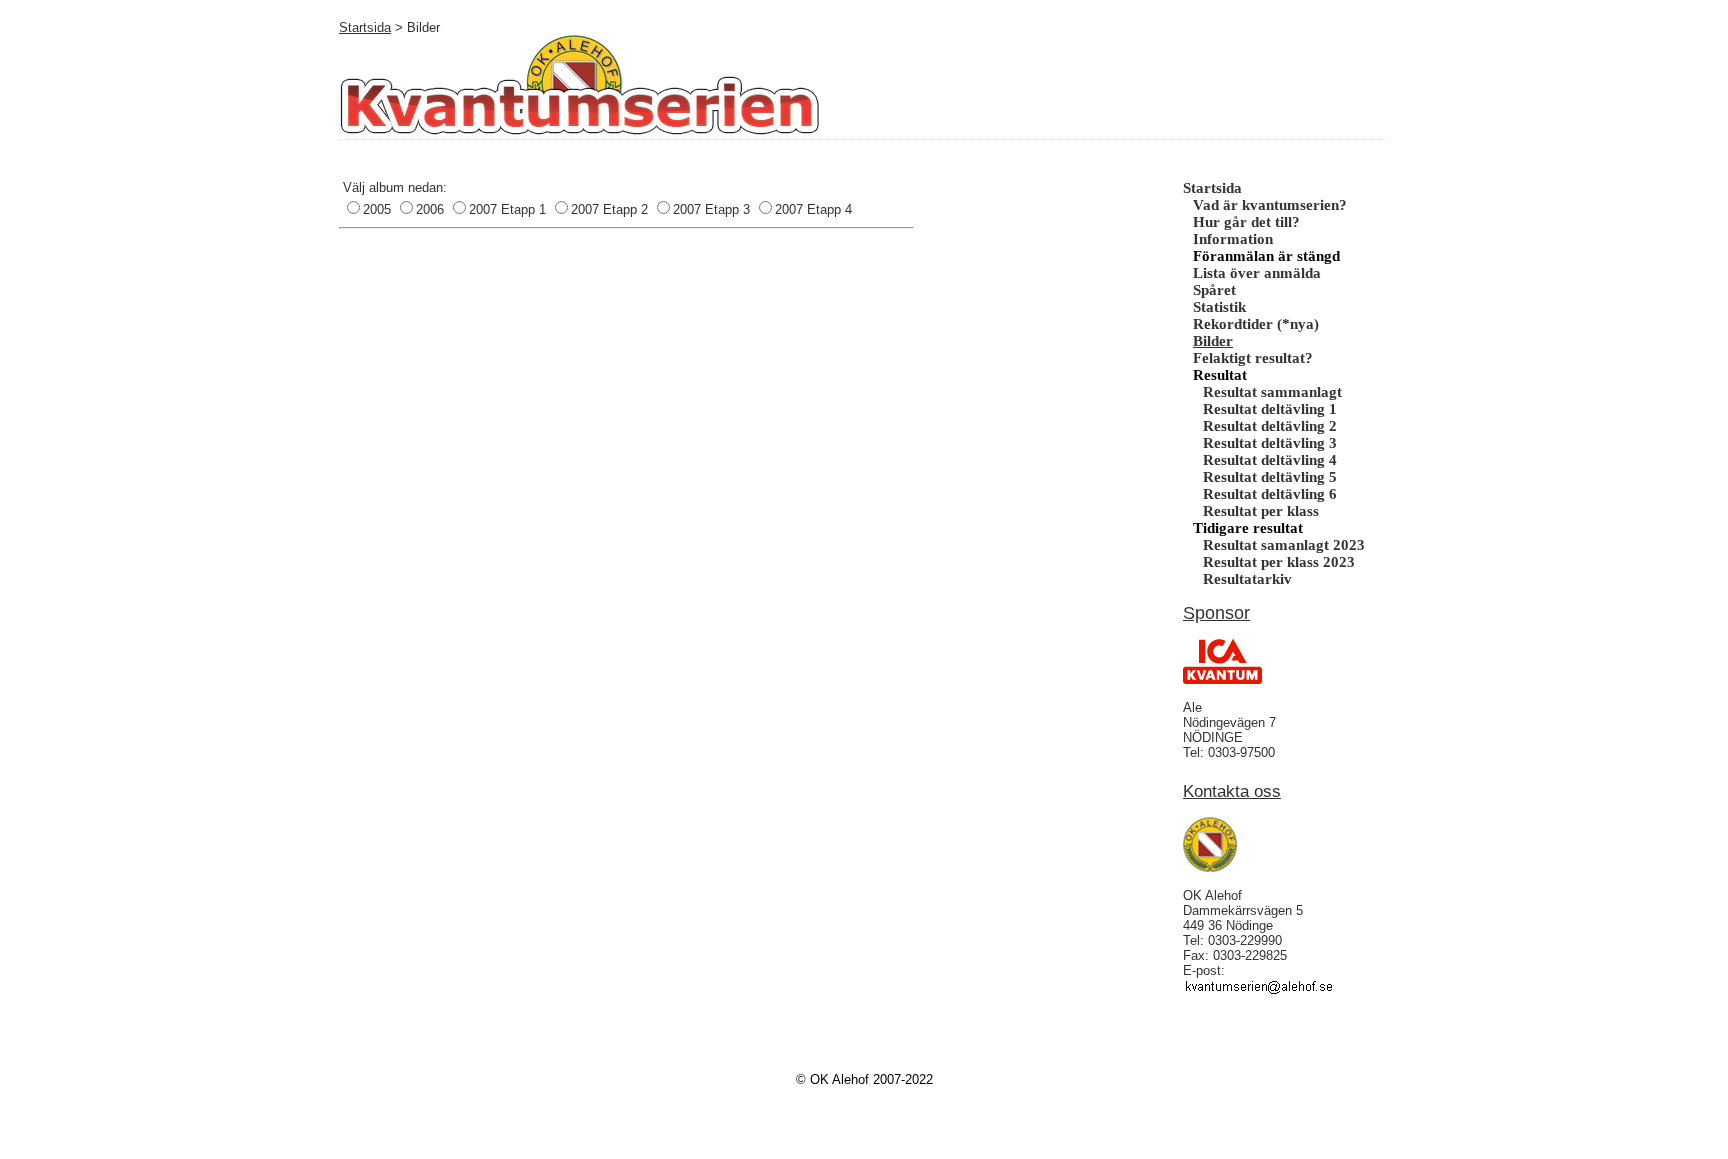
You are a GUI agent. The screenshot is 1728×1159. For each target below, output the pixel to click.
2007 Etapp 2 (609, 209)
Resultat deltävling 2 (1270, 426)
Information (1233, 239)
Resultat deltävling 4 (1270, 460)
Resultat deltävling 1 (1270, 409)
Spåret (1214, 290)
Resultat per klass (1261, 511)
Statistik (1219, 307)
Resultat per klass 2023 (1279, 562)
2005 (377, 209)
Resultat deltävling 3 (1270, 443)
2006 (430, 209)
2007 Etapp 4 (813, 209)
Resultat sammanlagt (1272, 392)
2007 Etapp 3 (711, 209)
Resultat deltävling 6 (1270, 494)
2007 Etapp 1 (507, 209)
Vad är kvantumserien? (1270, 205)
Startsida (365, 27)
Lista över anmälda (1257, 273)
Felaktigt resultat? (1253, 358)
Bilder (1213, 341)
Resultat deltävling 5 (1270, 477)
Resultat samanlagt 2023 (1284, 545)
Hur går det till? (1246, 222)
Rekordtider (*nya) (1256, 324)
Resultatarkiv (1247, 579)
